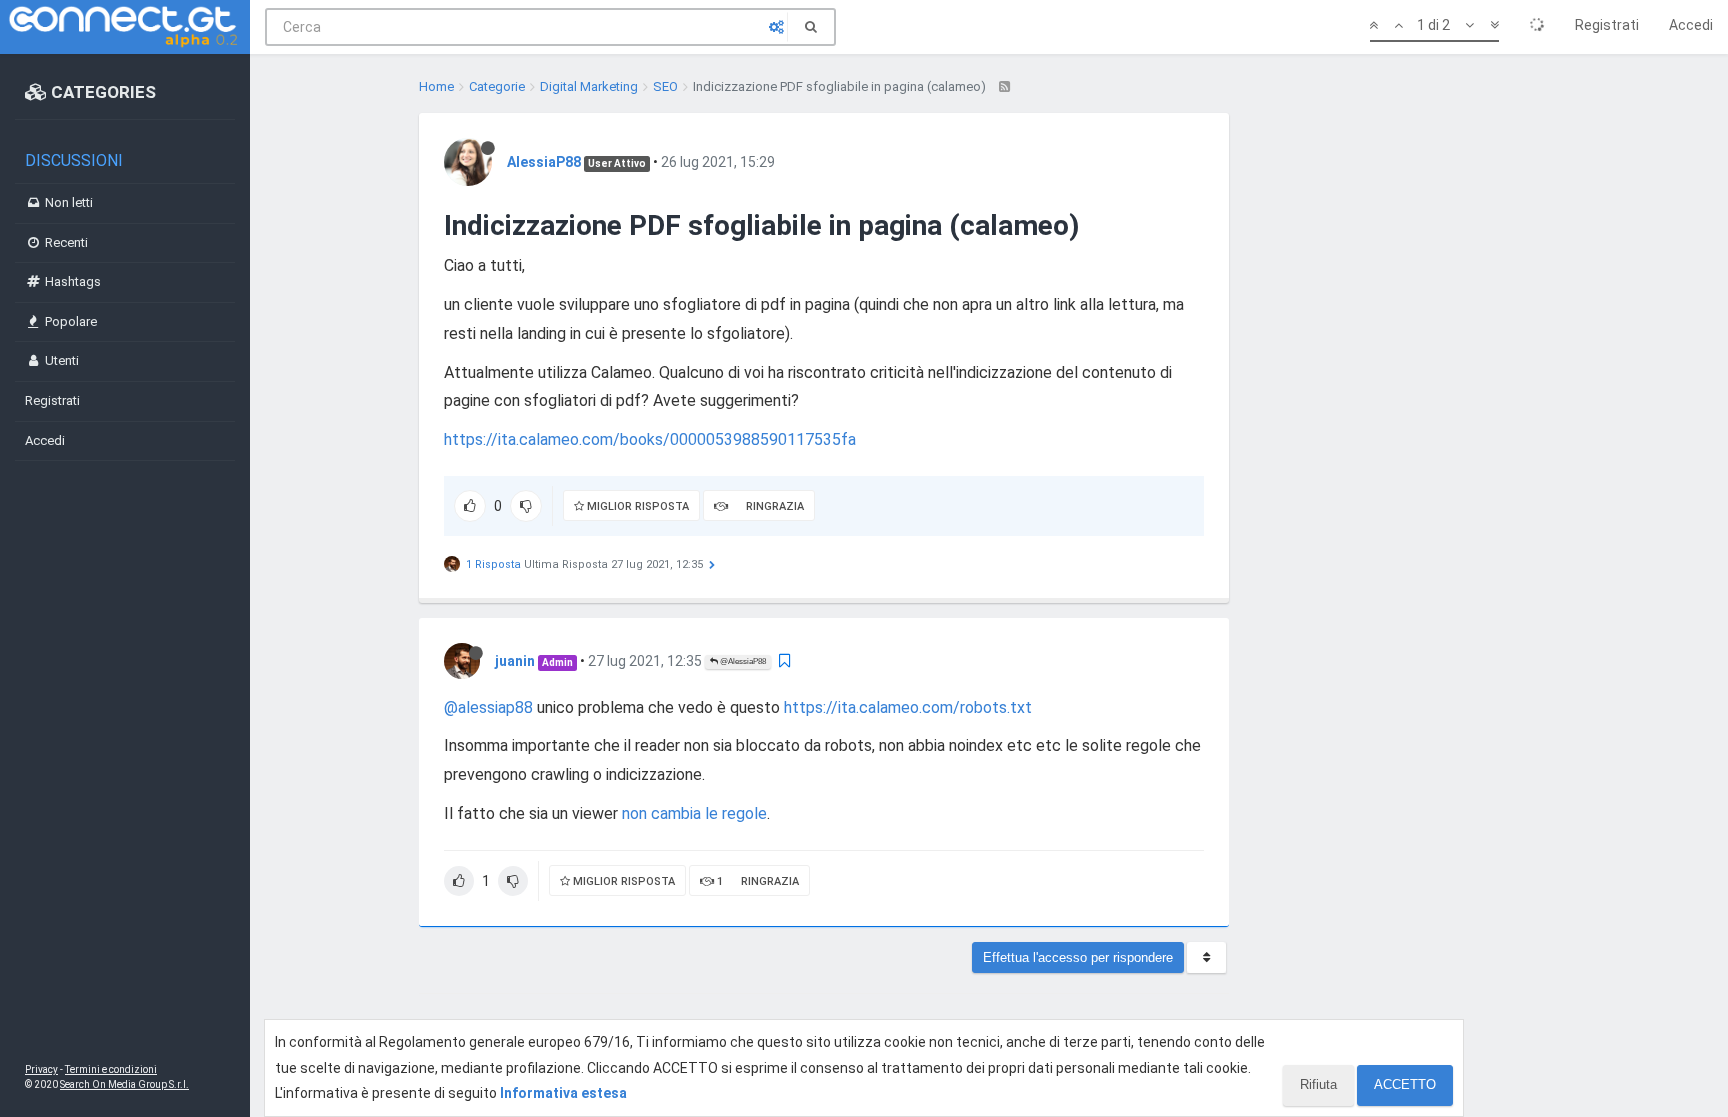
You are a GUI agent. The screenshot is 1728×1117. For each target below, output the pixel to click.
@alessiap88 (488, 707)
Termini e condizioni (111, 1069)
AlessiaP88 (544, 162)
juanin (515, 661)
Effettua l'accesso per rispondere (1078, 957)
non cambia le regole (694, 813)
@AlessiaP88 (742, 661)
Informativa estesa (563, 1093)
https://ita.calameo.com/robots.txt (908, 707)
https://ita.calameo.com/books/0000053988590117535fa (650, 439)
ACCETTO (1405, 1084)
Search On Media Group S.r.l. (124, 1084)
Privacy (41, 1069)
